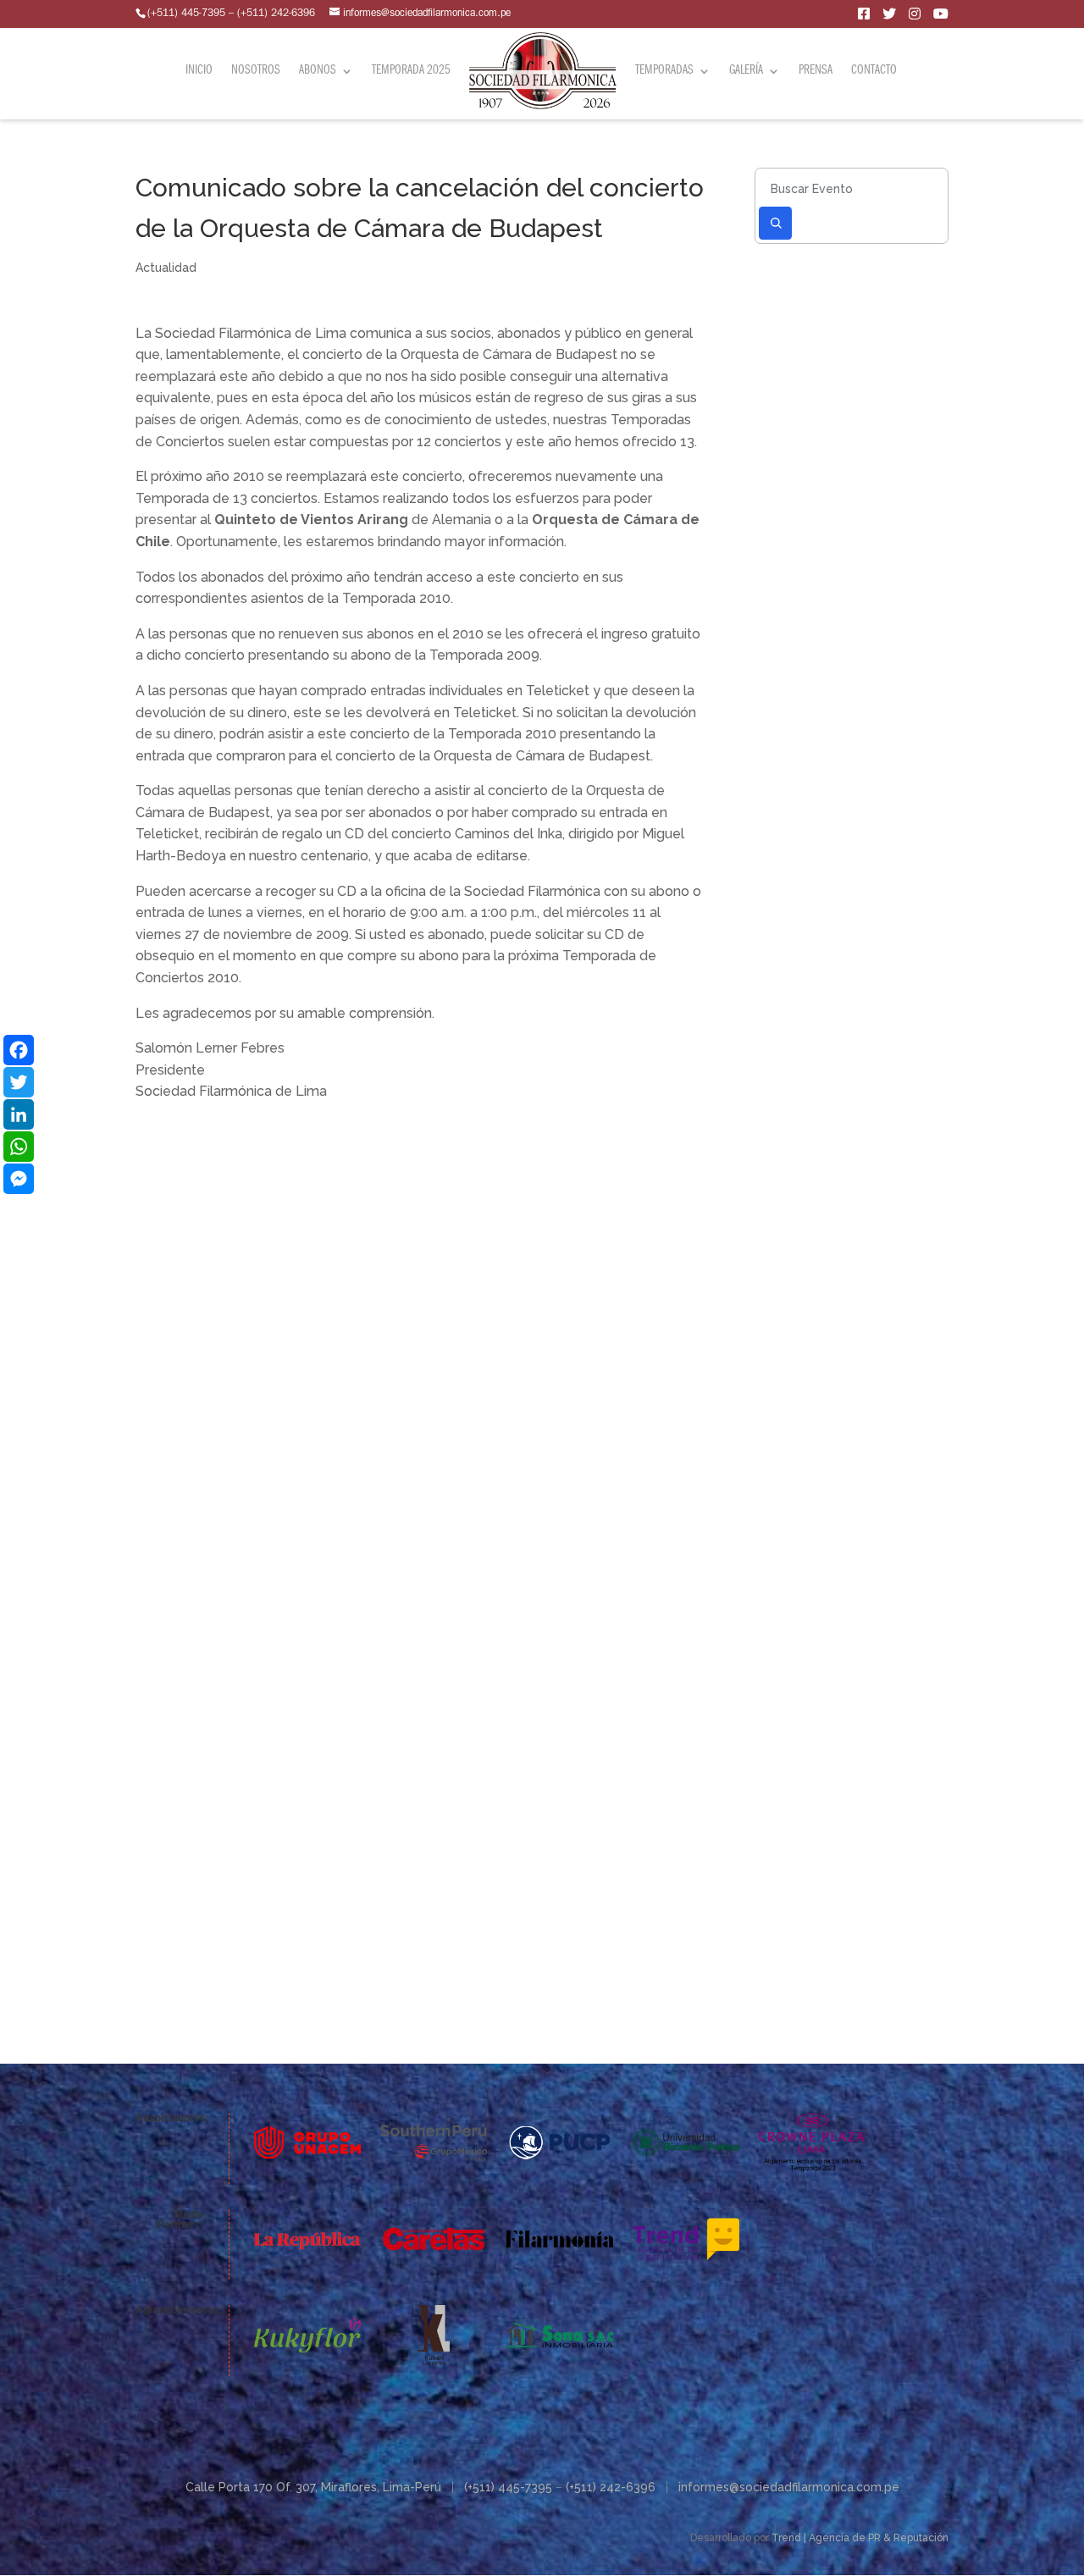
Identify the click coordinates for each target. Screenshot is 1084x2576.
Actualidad (166, 268)
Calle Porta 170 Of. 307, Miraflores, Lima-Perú (313, 2487)
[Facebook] (19, 1050)
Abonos (318, 72)
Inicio (199, 72)
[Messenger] (19, 1179)
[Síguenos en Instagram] (915, 17)
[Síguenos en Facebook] (864, 17)
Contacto (874, 72)
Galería (746, 72)
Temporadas (664, 72)
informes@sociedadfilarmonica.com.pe (789, 2487)
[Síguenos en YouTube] (941, 17)
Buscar (775, 223)
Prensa (816, 72)
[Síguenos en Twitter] (889, 17)
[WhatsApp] (19, 1147)
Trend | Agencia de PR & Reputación (860, 2538)
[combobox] (851, 188)
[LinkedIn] (19, 1114)
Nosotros (256, 72)
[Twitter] (19, 1082)
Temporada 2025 (411, 72)
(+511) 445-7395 (508, 2487)
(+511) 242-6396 (611, 2487)
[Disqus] (420, 1314)
